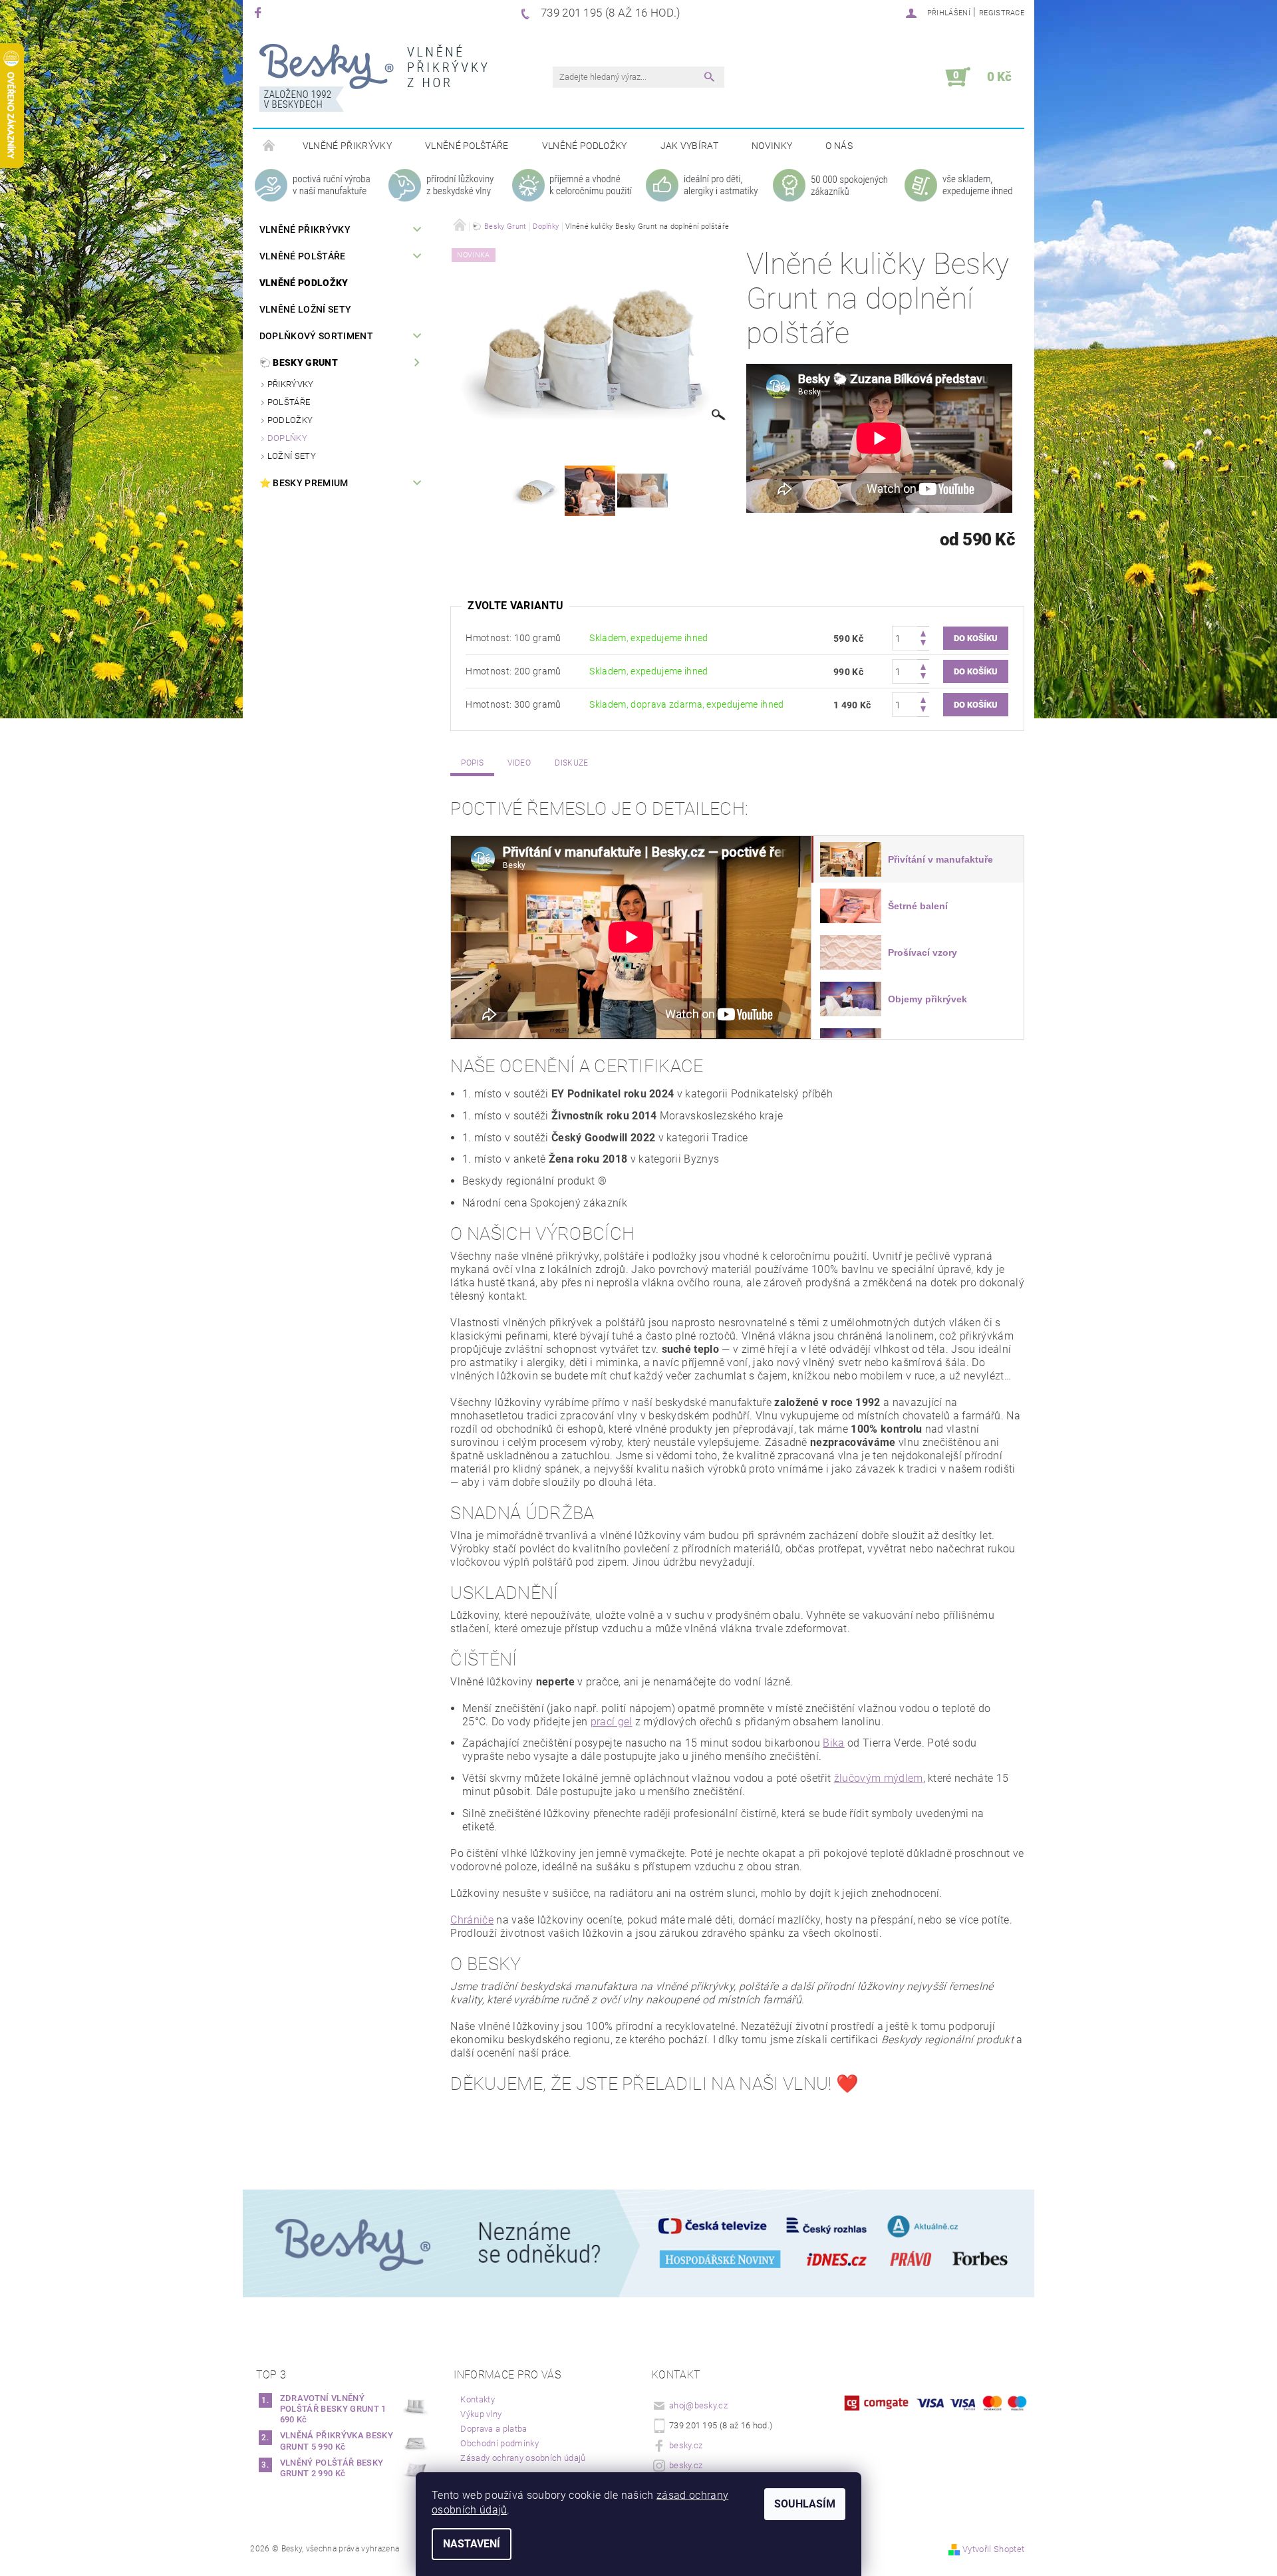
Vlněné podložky (585, 146)
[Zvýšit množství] (923, 632)
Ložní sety (292, 456)
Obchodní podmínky (499, 2443)
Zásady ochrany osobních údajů (523, 2458)
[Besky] (373, 84)
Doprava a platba (494, 2429)
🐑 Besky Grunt (299, 362)
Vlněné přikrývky (347, 146)
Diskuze (571, 763)
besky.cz (686, 2445)
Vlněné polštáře (467, 146)
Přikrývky (291, 384)
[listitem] (918, 859)
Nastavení (472, 2544)
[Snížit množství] (923, 644)
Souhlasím (805, 2504)
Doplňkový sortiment (316, 336)
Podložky (290, 420)
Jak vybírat (690, 146)
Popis (472, 763)
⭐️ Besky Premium (304, 483)
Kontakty (478, 2399)
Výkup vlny (481, 2414)
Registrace (1002, 13)
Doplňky (287, 438)
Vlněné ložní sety (305, 309)
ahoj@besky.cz (698, 2405)
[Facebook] (260, 12)
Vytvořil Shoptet (993, 2549)
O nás (839, 146)
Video (519, 763)
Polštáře (289, 402)
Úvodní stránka (269, 146)
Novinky (772, 146)
